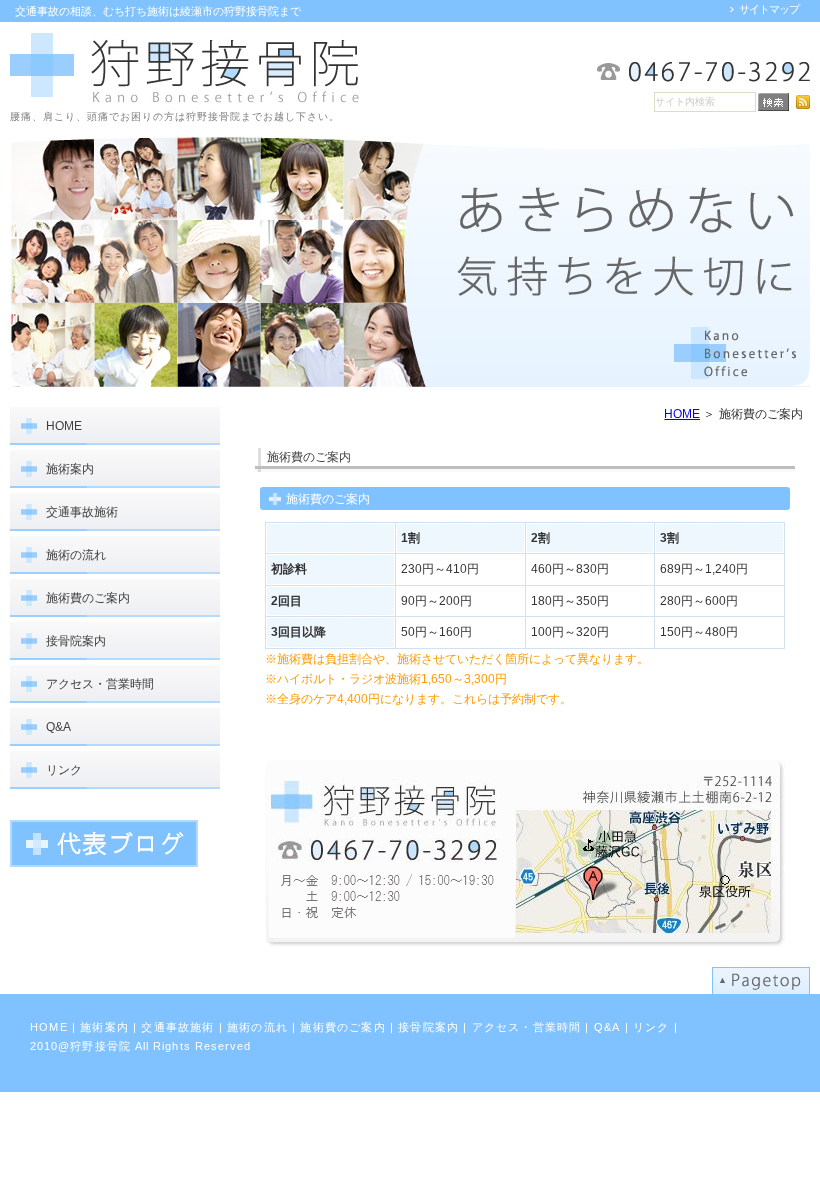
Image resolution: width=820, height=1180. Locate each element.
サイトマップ (768, 9)
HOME (682, 414)
